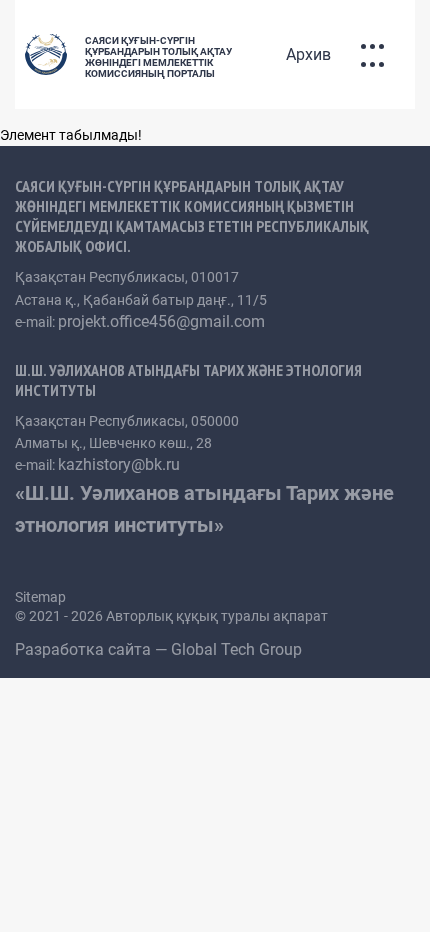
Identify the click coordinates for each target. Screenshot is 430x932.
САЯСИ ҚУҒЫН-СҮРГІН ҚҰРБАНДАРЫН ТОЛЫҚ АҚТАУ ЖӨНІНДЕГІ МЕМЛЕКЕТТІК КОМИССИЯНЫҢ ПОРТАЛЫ (158, 57)
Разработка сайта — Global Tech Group (160, 649)
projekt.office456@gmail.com (161, 321)
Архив (308, 54)
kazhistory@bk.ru (119, 464)
